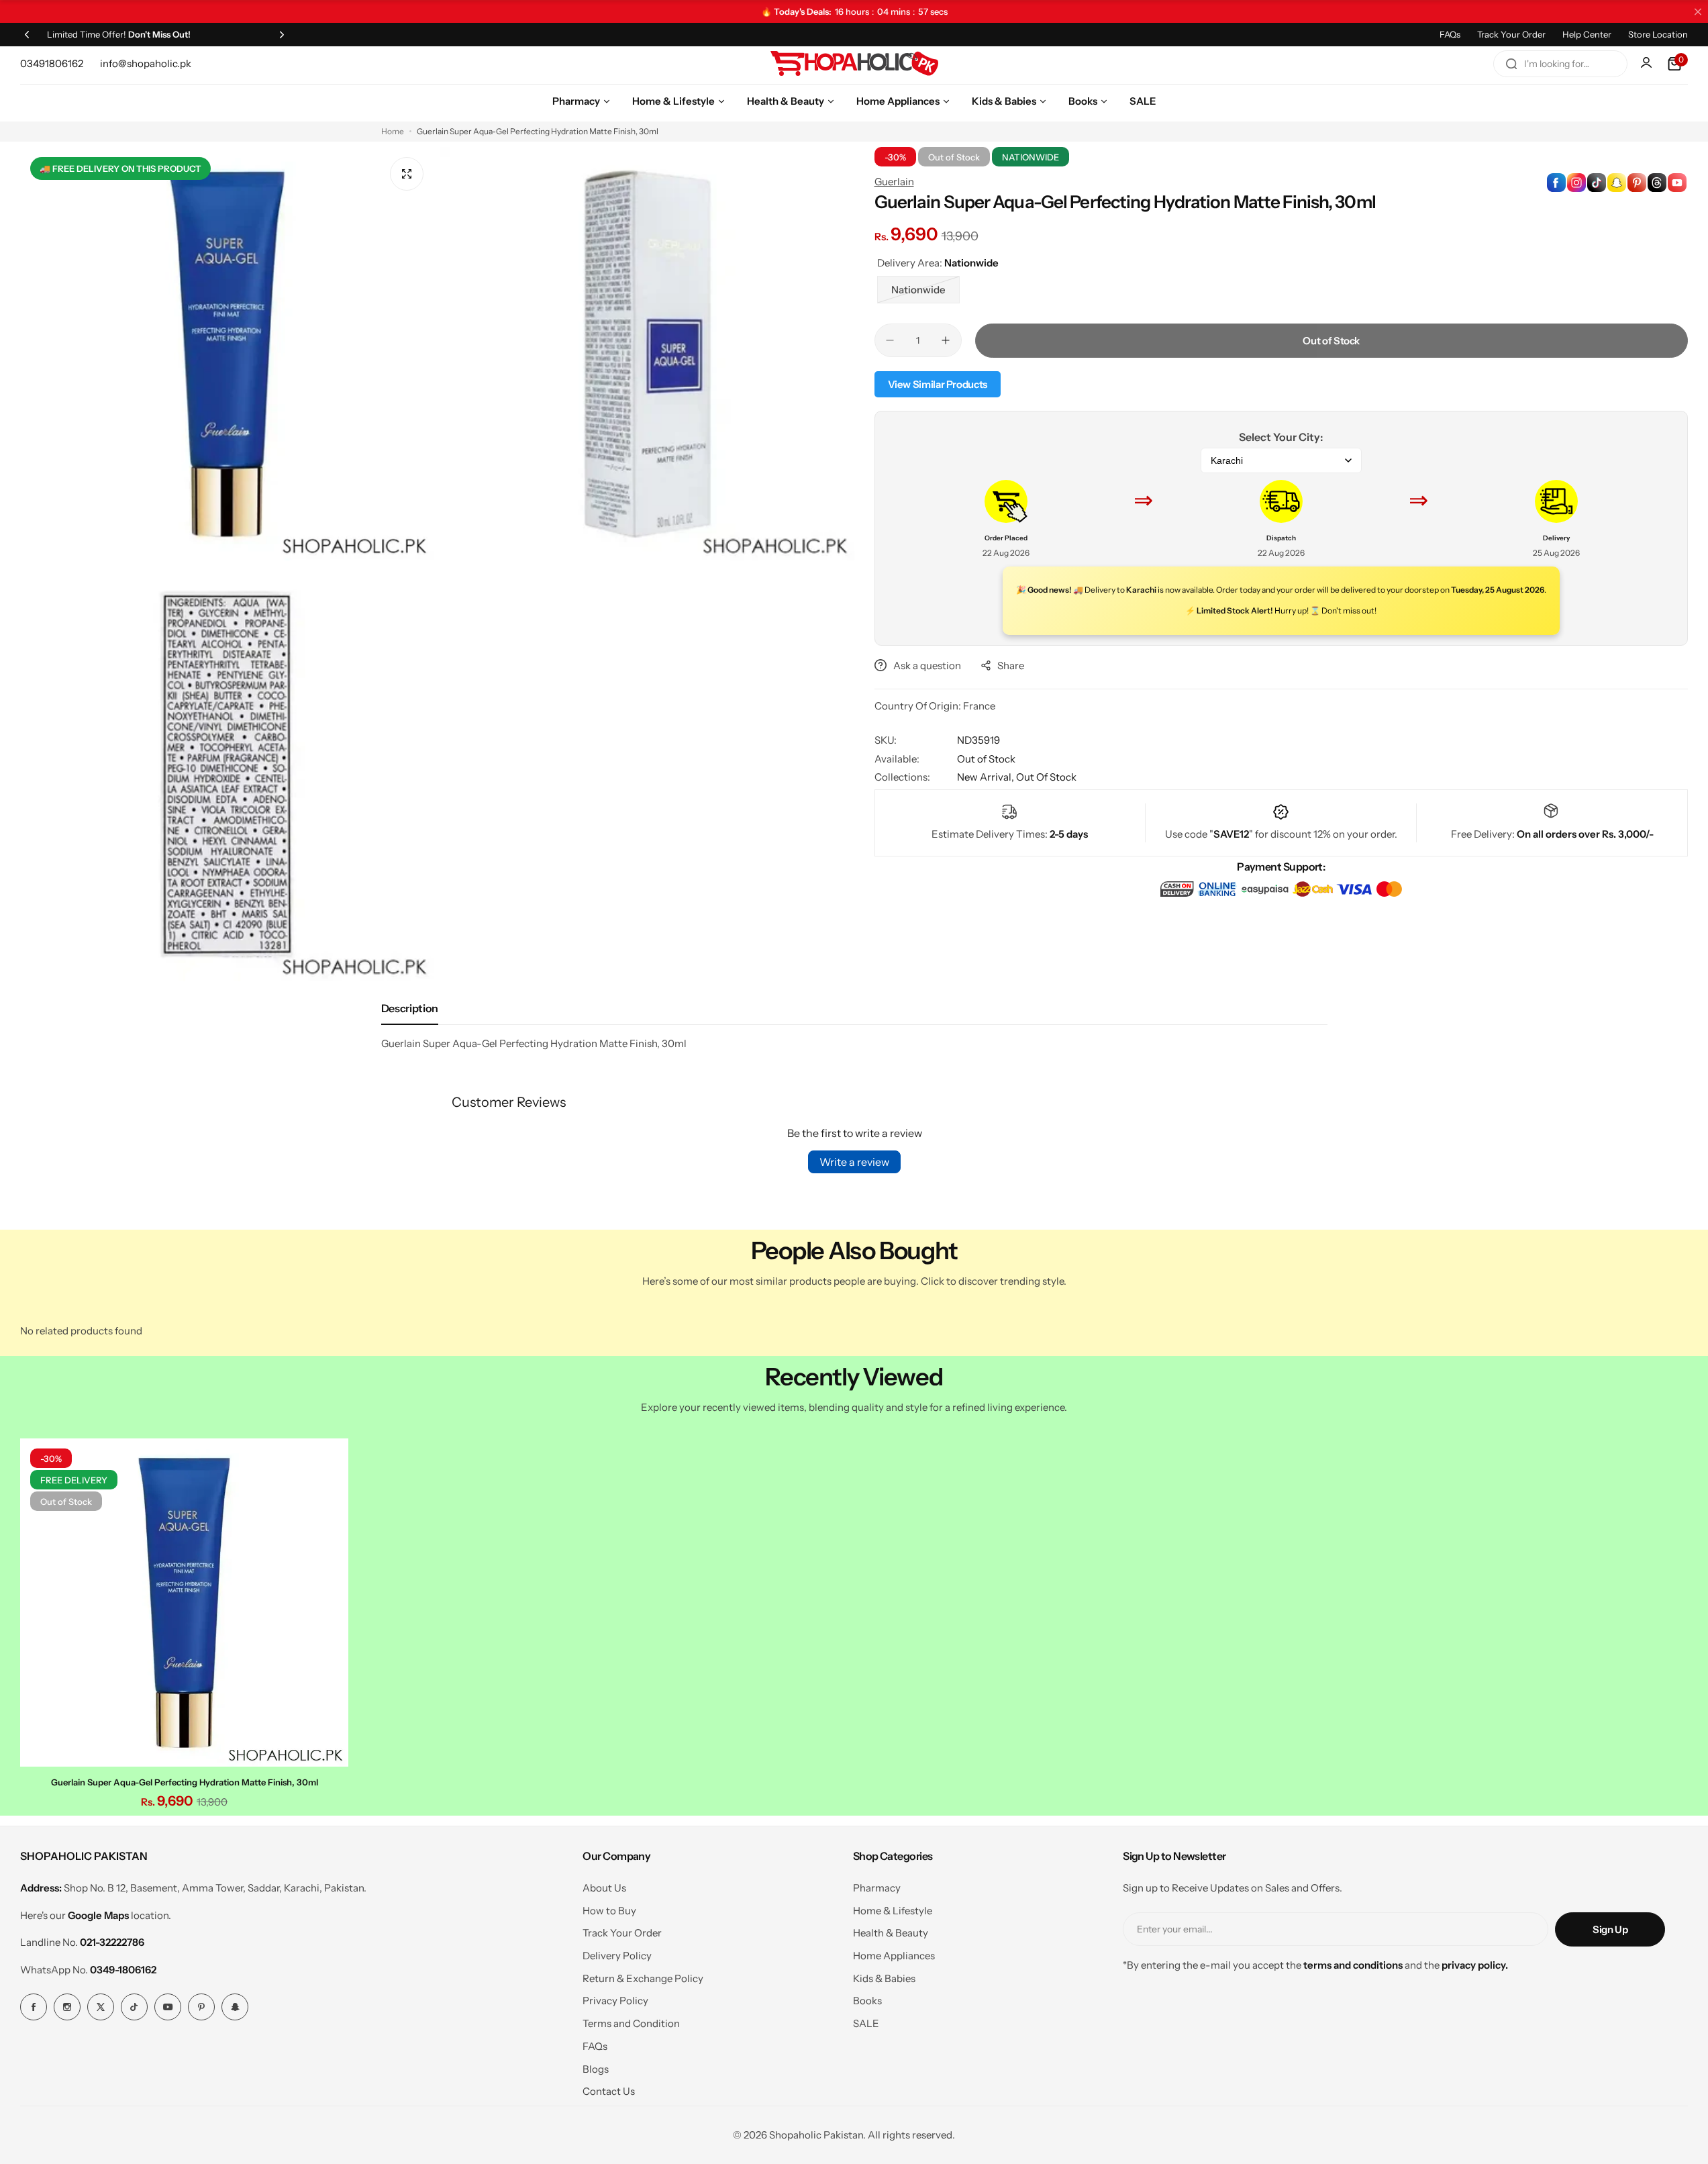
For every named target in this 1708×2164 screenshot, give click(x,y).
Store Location (1658, 34)
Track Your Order (1511, 34)
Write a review (854, 1162)
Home (393, 131)
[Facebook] (34, 2007)
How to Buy (609, 1911)
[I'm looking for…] (1511, 64)
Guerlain (894, 182)
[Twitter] (101, 2007)
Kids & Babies (884, 1978)
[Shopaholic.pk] (854, 64)
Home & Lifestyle (893, 1911)
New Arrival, (987, 777)
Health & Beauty (891, 1933)
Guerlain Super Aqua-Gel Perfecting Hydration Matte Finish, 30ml (185, 1782)
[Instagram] (67, 2007)
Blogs (596, 2069)
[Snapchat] (235, 2007)
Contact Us (609, 2091)
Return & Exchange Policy (643, 1978)
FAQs (1450, 34)
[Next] (282, 34)
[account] (1648, 64)
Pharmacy (877, 1888)
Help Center (1587, 34)
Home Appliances (894, 1956)
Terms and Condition (631, 2023)
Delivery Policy (617, 1956)
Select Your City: (1281, 437)
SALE (866, 2023)
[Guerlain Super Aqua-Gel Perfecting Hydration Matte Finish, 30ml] (184, 1603)
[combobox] (1560, 64)
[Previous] (27, 34)
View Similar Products (938, 384)
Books (867, 2001)
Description (410, 1008)
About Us (604, 1888)
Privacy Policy (615, 2001)
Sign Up (1610, 1929)
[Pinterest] (201, 2007)
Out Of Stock (1046, 777)
